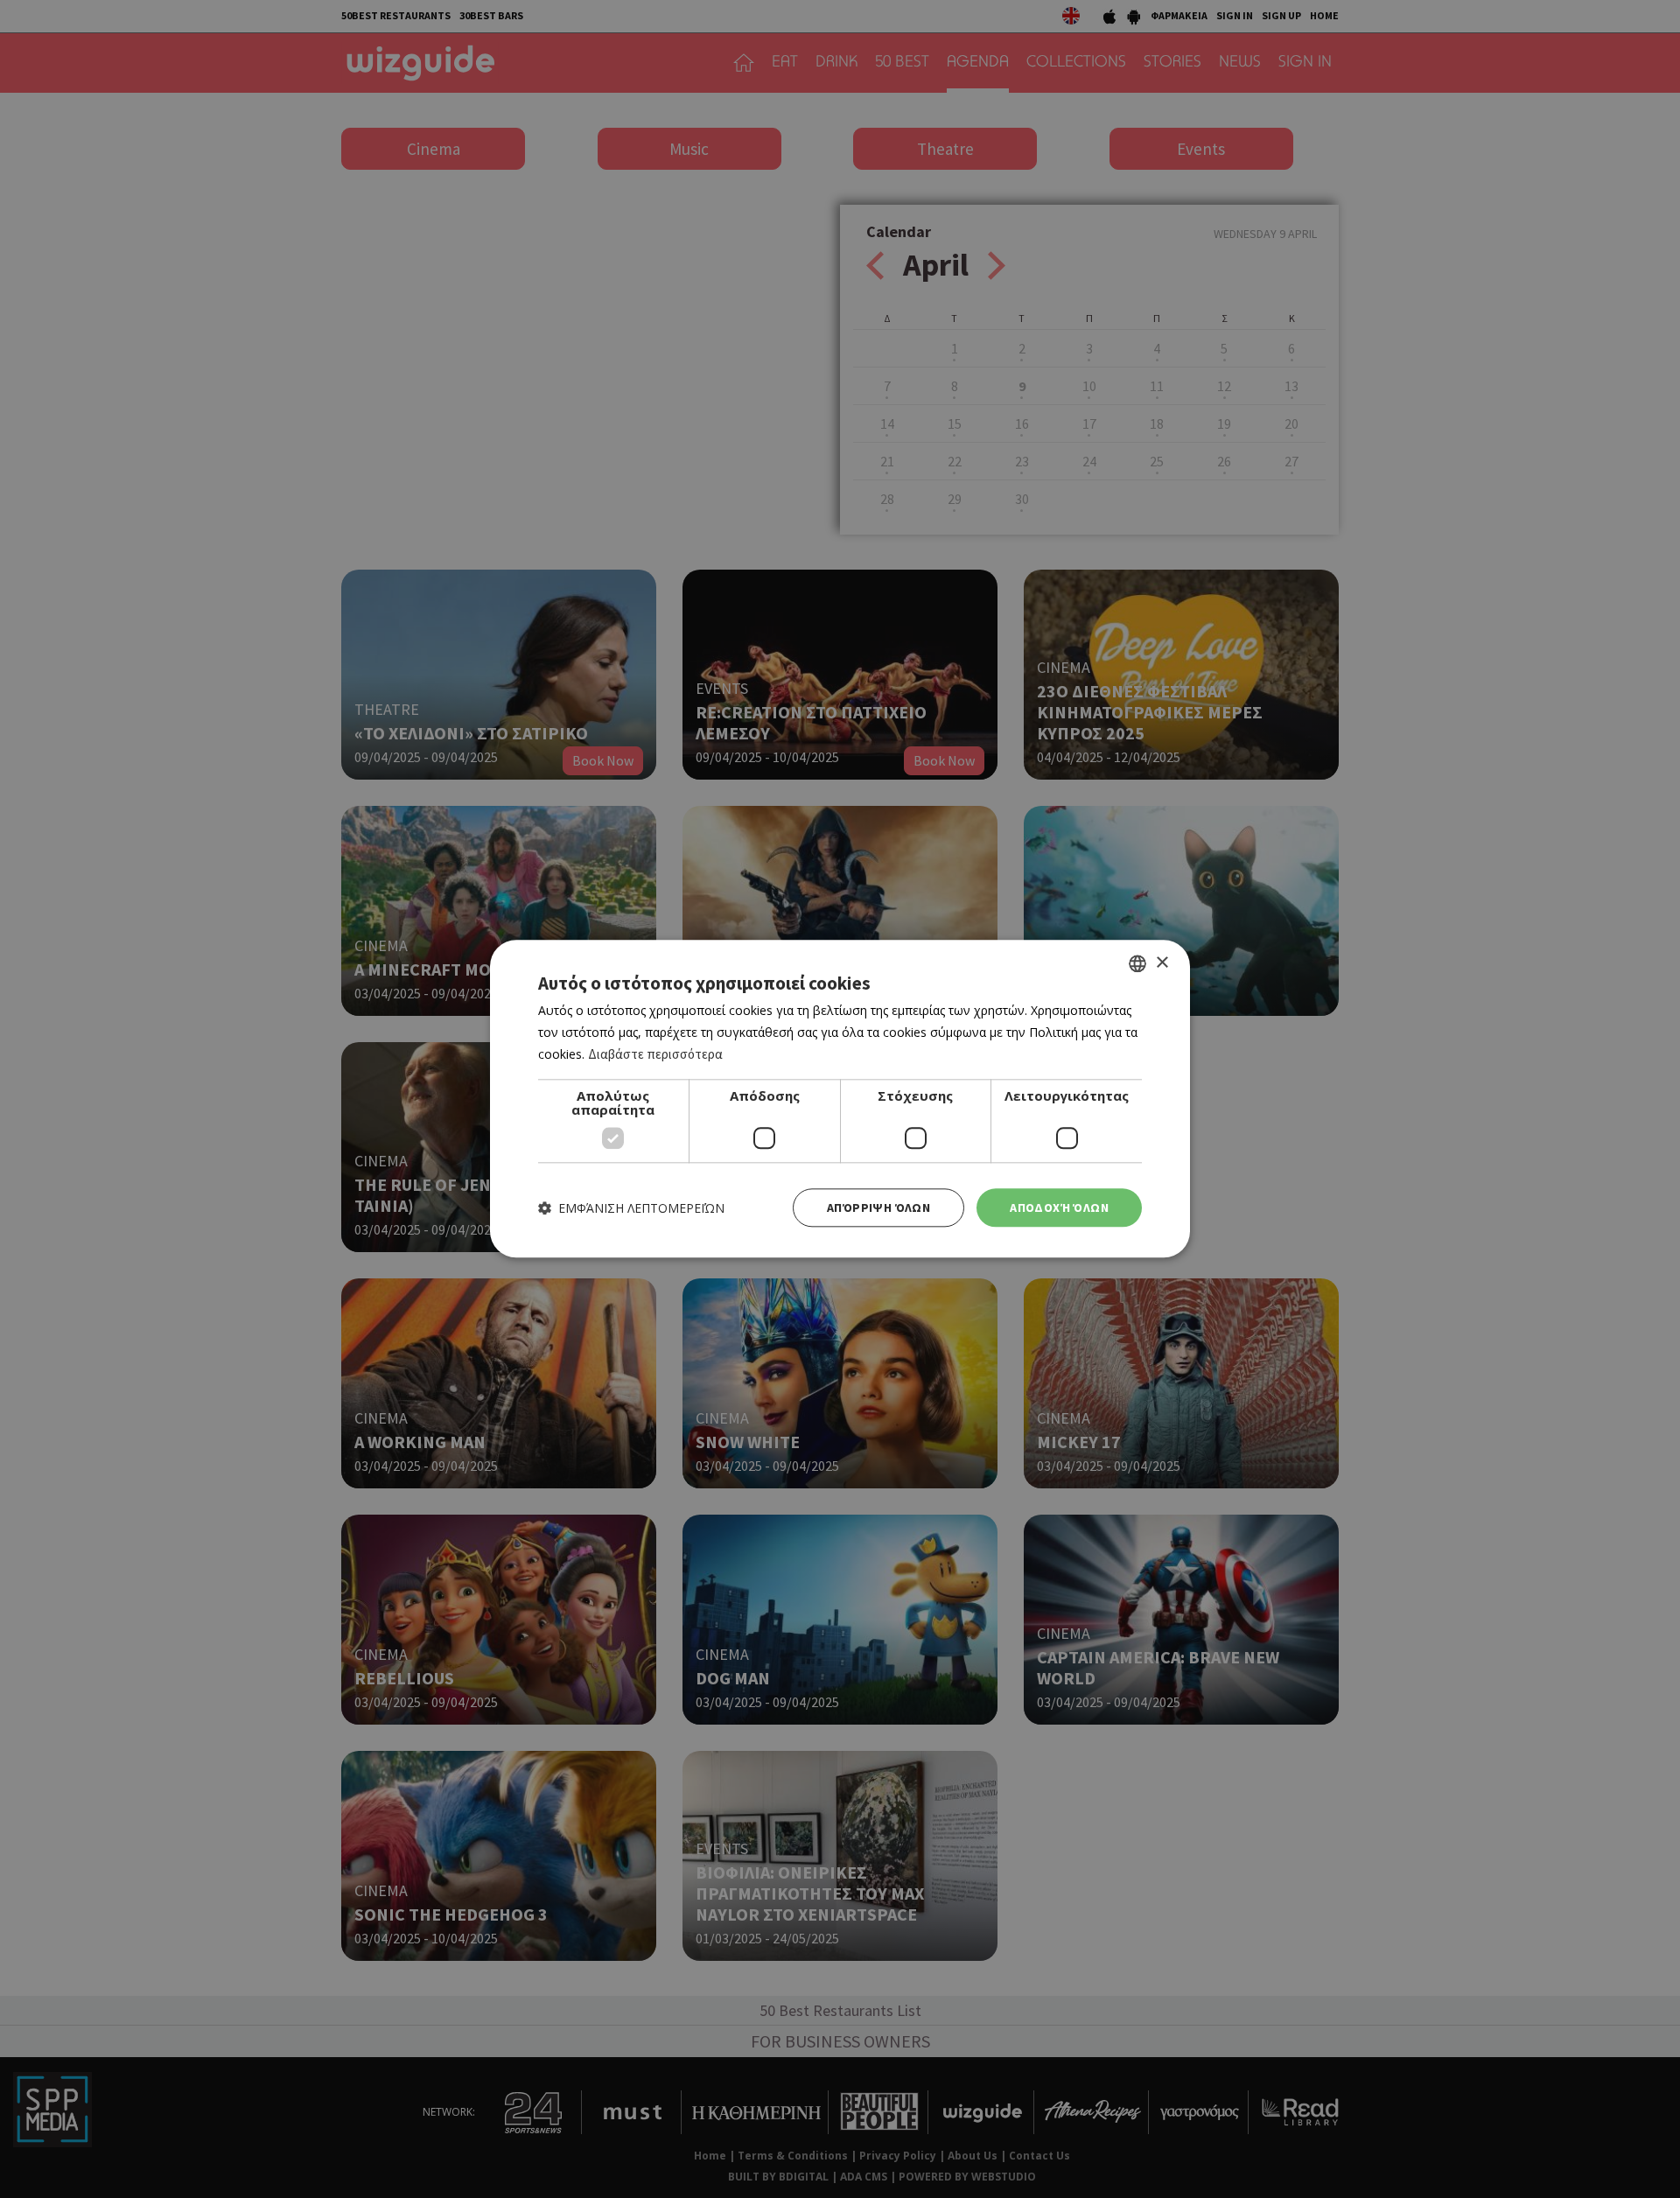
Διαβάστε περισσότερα (655, 1054)
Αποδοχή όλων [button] (1059, 1207)
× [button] (1162, 963)
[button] (631, 1208)
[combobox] (1137, 963)
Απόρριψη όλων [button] (878, 1207)
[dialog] (840, 1099)
